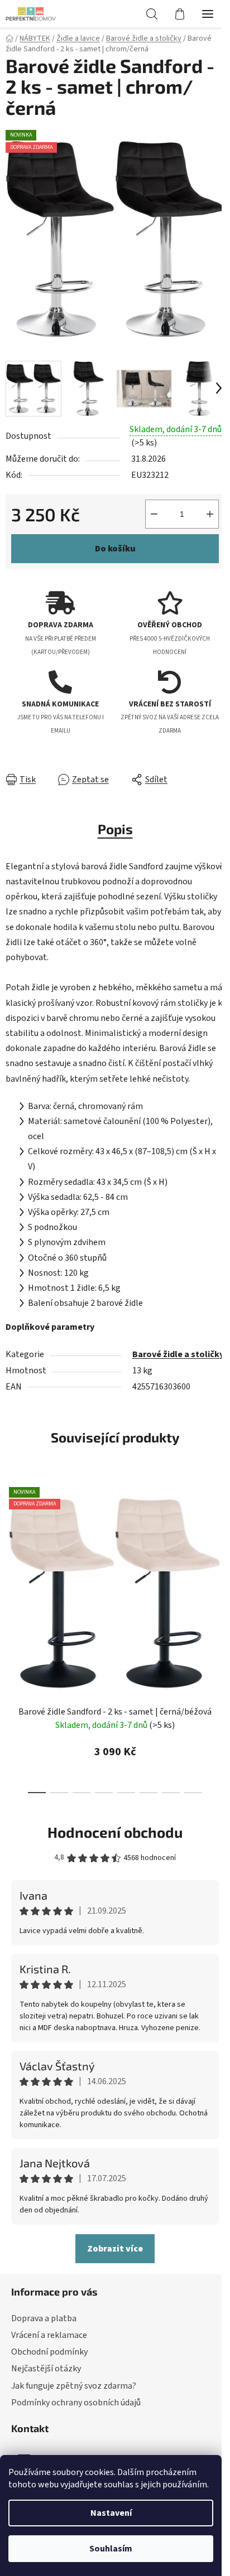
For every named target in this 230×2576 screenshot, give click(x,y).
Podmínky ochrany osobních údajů (76, 2403)
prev (12, 1554)
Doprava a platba (44, 2318)
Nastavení (111, 2513)
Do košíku (115, 549)
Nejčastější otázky (46, 2369)
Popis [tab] (115, 829)
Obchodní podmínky (49, 2352)
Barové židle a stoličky (178, 1354)
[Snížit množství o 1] (154, 514)
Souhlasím (111, 2549)
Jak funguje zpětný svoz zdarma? (74, 2386)
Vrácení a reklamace (49, 2335)
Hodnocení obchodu (115, 1832)
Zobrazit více (115, 2249)
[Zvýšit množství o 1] (210, 514)
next (218, 1554)
